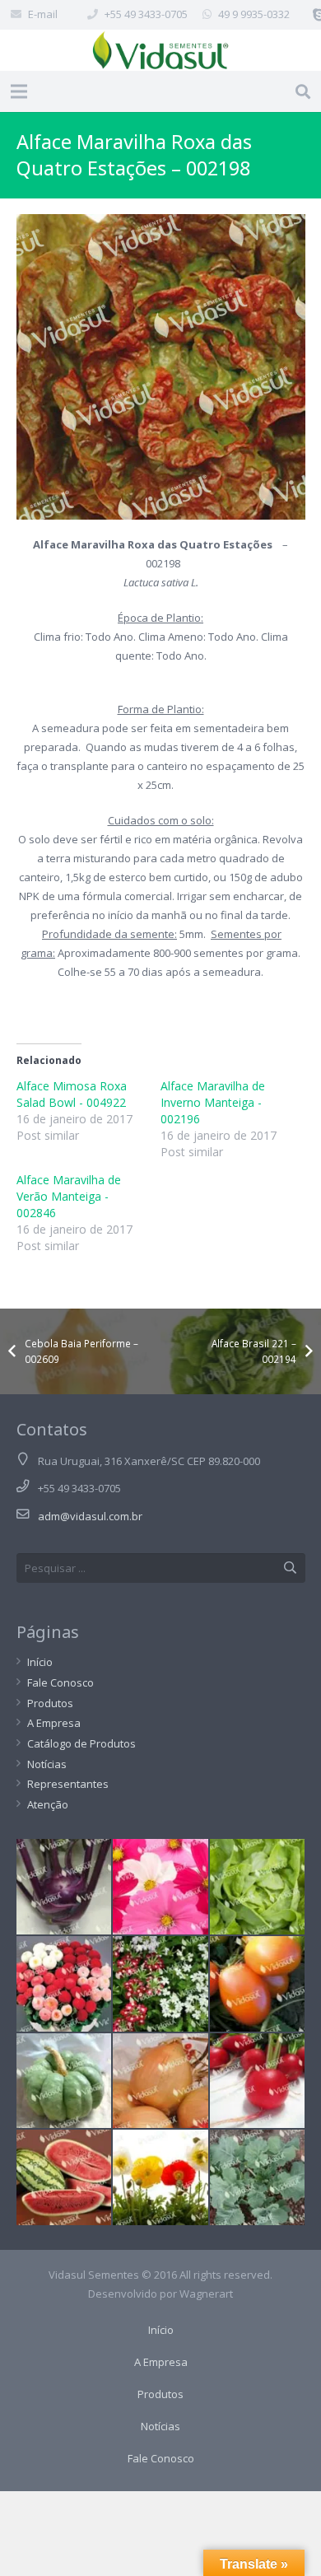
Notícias (47, 1764)
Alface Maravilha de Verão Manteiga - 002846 (69, 1196)
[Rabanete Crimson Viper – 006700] (258, 2081)
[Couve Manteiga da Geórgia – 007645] (258, 2177)
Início (40, 1662)
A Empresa (54, 1723)
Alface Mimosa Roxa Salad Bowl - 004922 (72, 1094)
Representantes (68, 1784)
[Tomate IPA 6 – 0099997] (258, 1984)
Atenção (48, 1804)
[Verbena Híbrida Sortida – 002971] (160, 1984)
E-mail (43, 14)
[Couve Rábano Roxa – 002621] (64, 1887)
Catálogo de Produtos (81, 1743)
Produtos (50, 1703)
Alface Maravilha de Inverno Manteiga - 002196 (213, 1102)
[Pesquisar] (303, 91)
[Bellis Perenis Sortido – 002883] (64, 1984)
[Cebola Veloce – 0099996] (160, 2081)
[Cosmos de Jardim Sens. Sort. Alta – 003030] (160, 1887)
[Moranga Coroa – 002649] (64, 2081)
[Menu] (19, 91)
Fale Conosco (60, 1682)
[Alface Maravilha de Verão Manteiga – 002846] (258, 1887)
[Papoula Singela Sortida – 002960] (160, 2177)
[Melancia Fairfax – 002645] (64, 2177)
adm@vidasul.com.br (90, 1516)
